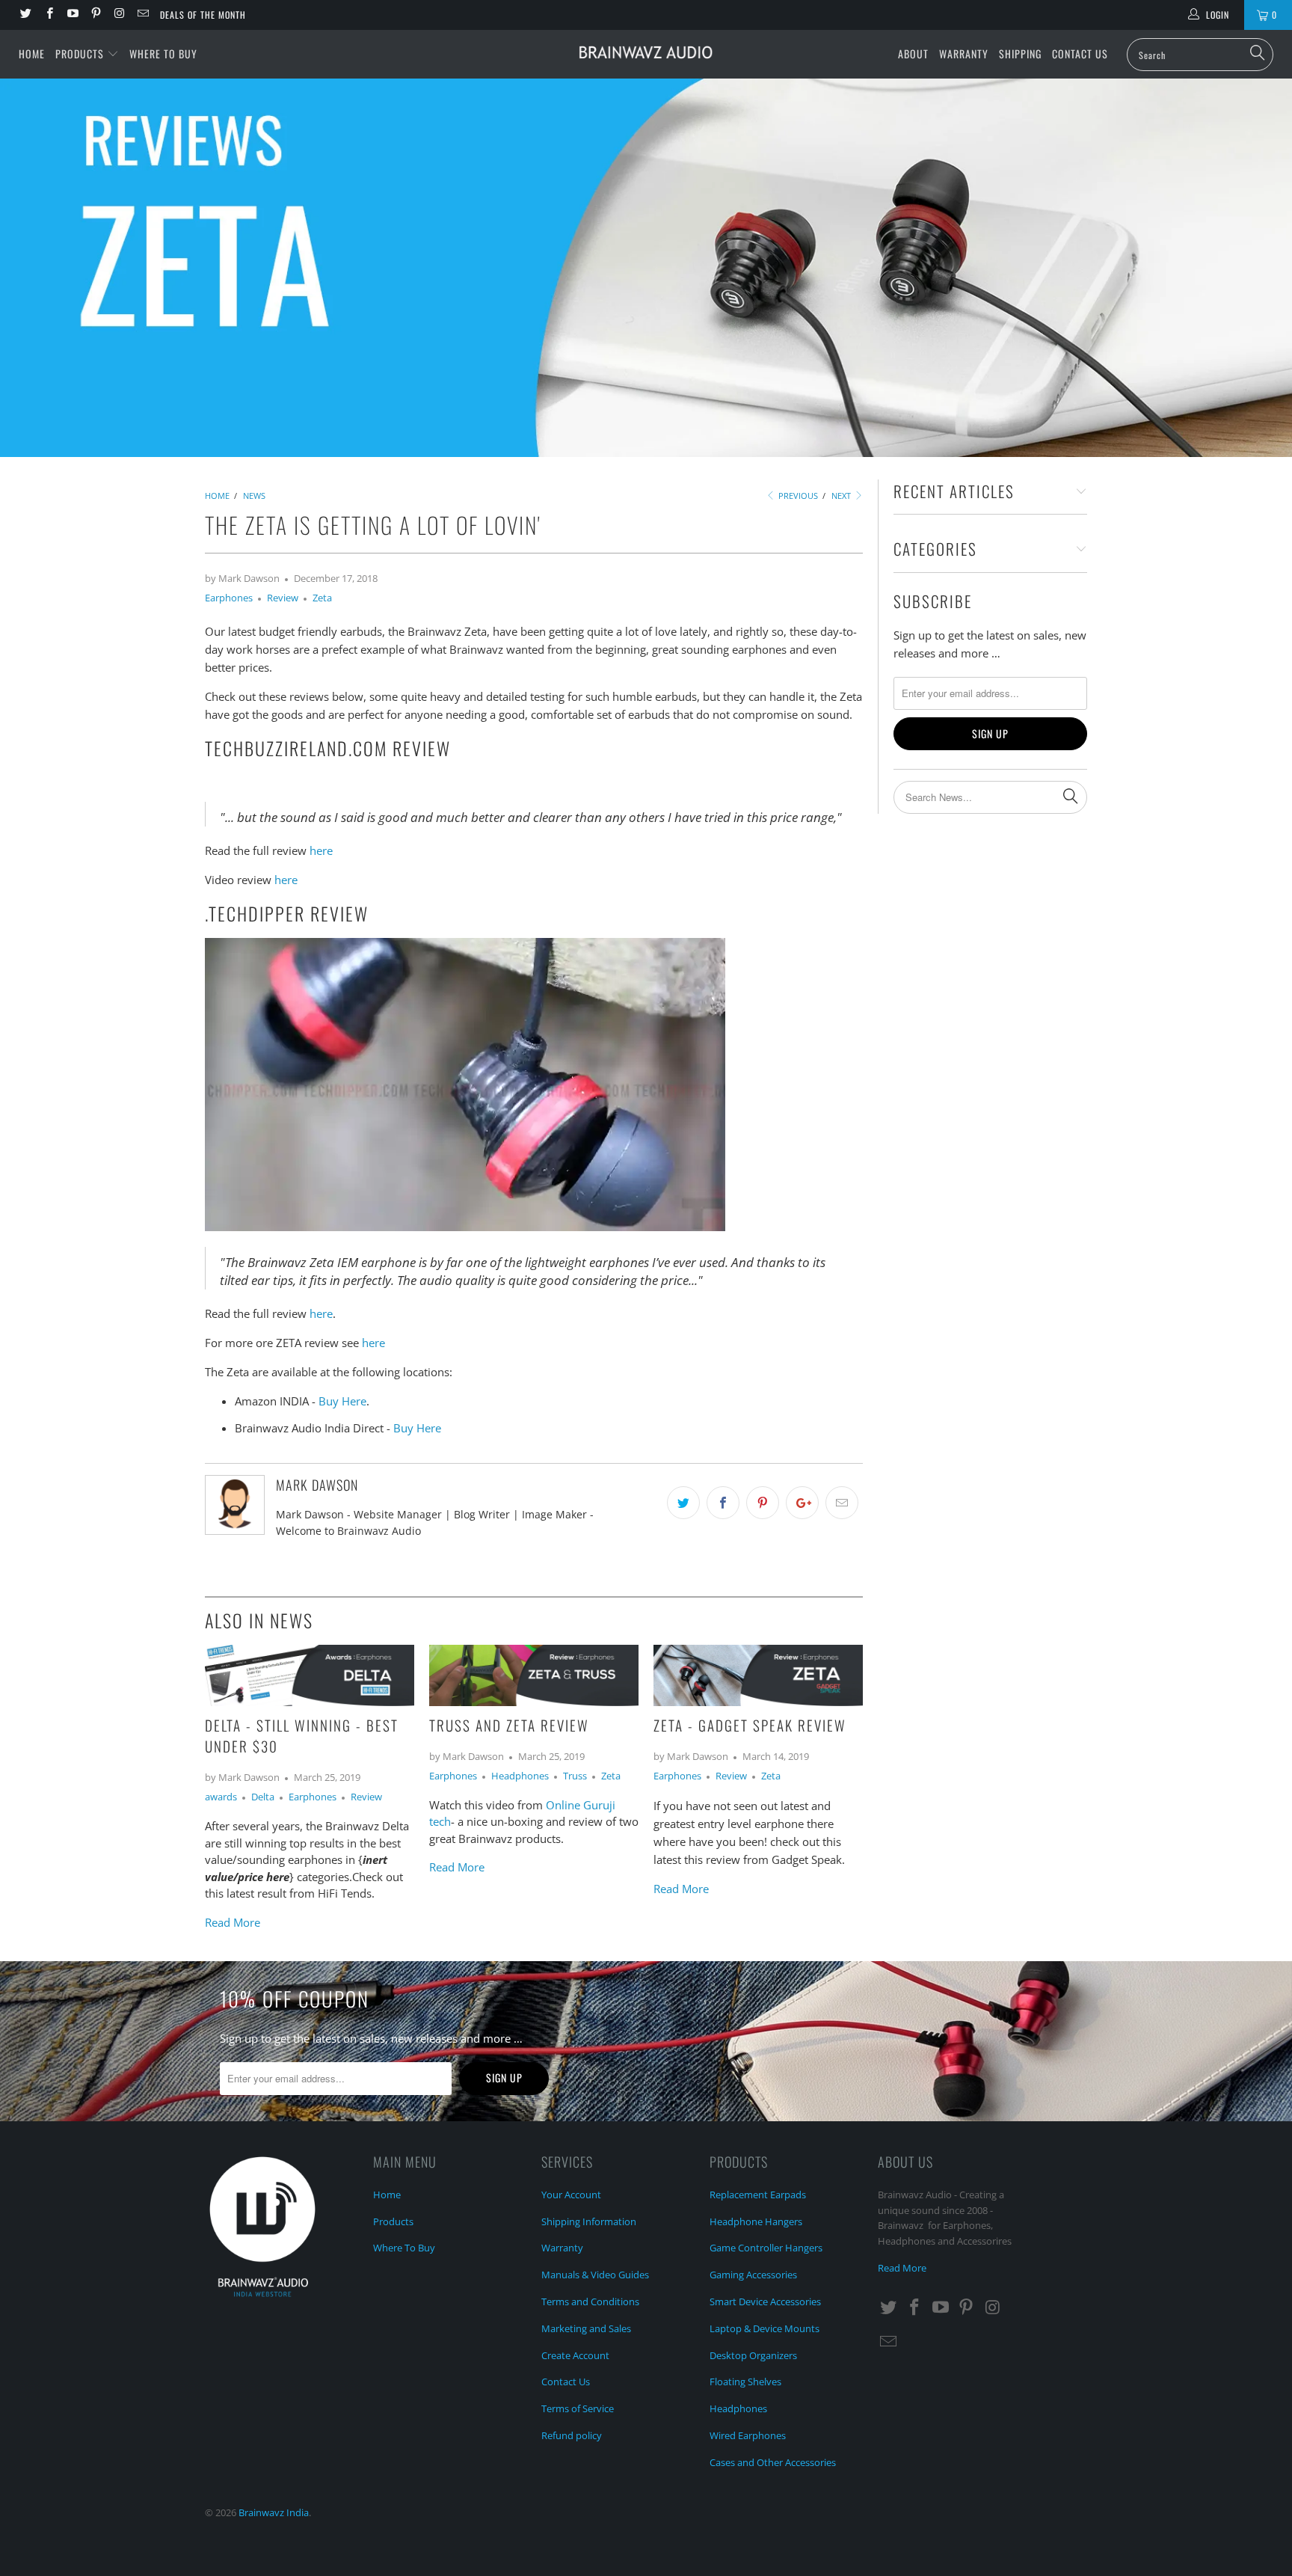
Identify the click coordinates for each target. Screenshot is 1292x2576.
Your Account (571, 2195)
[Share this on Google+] (802, 1503)
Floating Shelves (745, 2382)
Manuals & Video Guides (595, 2275)
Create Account (575, 2355)
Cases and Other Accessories (773, 2462)
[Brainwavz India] (646, 52)
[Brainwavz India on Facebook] (48, 15)
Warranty (964, 53)
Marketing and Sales (586, 2328)
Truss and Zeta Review (509, 1725)
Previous (797, 496)
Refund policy (572, 2435)
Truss (575, 1776)
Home (32, 53)
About (913, 53)
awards (221, 1797)
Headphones (520, 1776)
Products (81, 53)
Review (283, 598)
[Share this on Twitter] (683, 1503)
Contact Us (1080, 53)
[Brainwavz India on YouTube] (72, 15)
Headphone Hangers (756, 2221)
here (321, 850)
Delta (263, 1797)
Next (842, 496)
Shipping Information (589, 2221)
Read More (233, 1922)
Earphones (229, 598)
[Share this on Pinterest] (763, 1503)
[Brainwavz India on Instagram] (119, 15)
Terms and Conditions (590, 2301)
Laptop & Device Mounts (765, 2328)
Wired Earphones (748, 2435)
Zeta (322, 598)
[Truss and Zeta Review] (534, 1702)
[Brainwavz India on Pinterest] (95, 15)
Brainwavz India (274, 2512)
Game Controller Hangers (766, 2248)
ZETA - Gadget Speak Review (750, 1725)
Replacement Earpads (758, 2195)
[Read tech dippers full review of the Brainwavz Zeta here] (465, 1227)
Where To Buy (163, 53)
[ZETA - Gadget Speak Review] (758, 1702)
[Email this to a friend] (842, 1503)
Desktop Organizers (753, 2355)
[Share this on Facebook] (723, 1503)
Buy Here (342, 1401)
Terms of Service (578, 2408)
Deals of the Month (203, 15)
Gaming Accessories (753, 2275)
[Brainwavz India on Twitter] (25, 15)
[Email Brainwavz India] (142, 15)
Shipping (1020, 53)
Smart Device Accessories (765, 2301)
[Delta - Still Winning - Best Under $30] (310, 1702)
